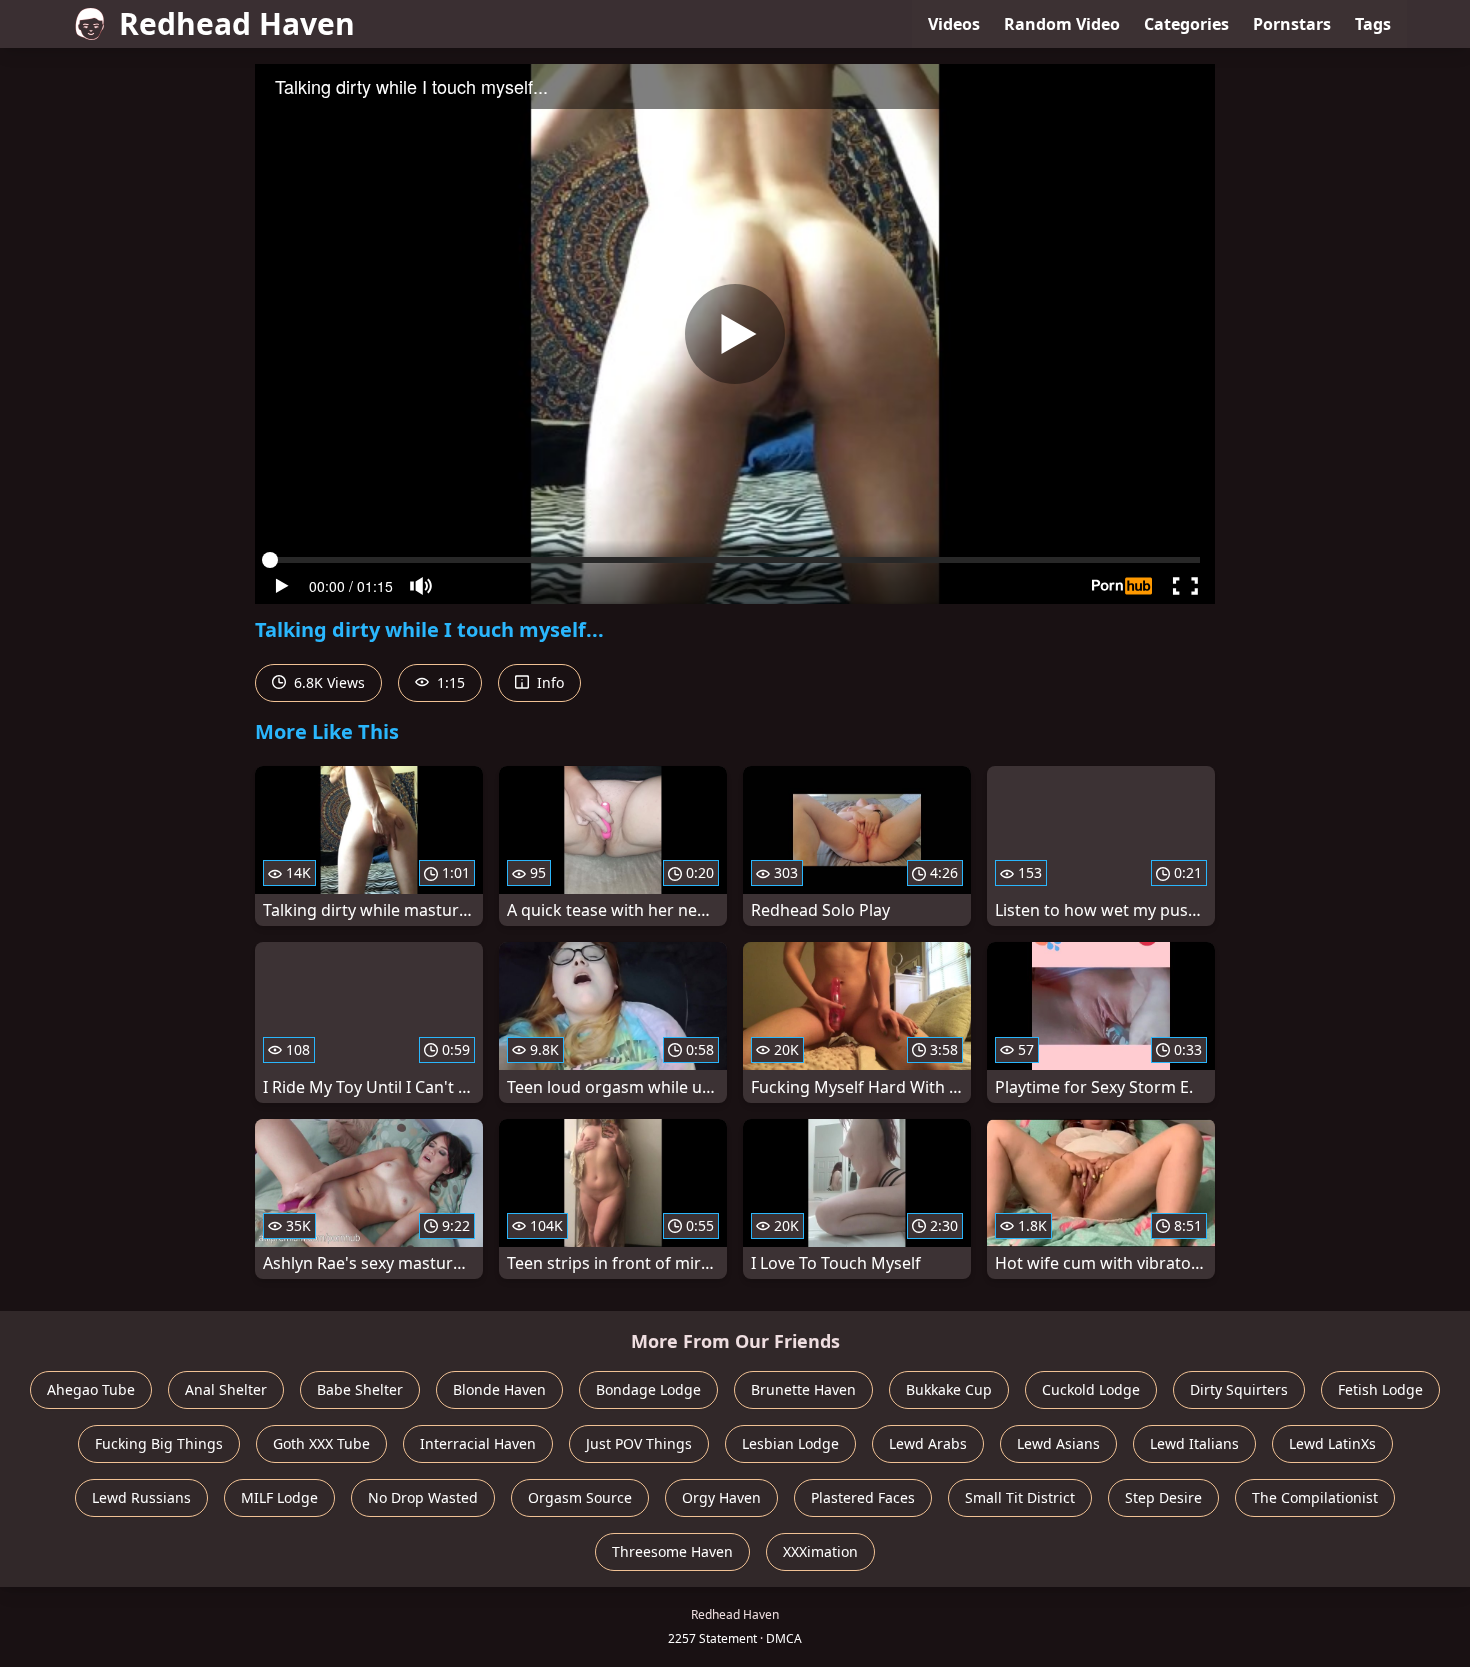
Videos (954, 24)
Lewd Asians (1058, 1443)
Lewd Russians (141, 1497)
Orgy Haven (721, 1497)
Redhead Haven (237, 23)
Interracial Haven (478, 1443)
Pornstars (1292, 24)
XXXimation (820, 1551)
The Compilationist (1315, 1497)
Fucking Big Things (159, 1443)
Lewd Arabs (928, 1443)
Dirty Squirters (1239, 1389)
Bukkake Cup (949, 1389)
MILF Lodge (279, 1497)
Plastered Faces (863, 1497)
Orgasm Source (580, 1497)
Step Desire (1163, 1497)
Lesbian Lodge (790, 1443)
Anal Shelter (226, 1389)
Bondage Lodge (648, 1389)
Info (548, 682)
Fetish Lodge (1380, 1389)
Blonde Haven (499, 1389)
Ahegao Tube (91, 1389)
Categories (1186, 24)
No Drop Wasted (423, 1497)
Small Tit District (1020, 1497)
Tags (1373, 24)
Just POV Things (639, 1443)
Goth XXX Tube (321, 1443)
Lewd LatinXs (1332, 1443)
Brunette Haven (803, 1389)
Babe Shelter (360, 1389)
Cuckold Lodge (1091, 1389)
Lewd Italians (1194, 1443)
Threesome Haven (672, 1551)
